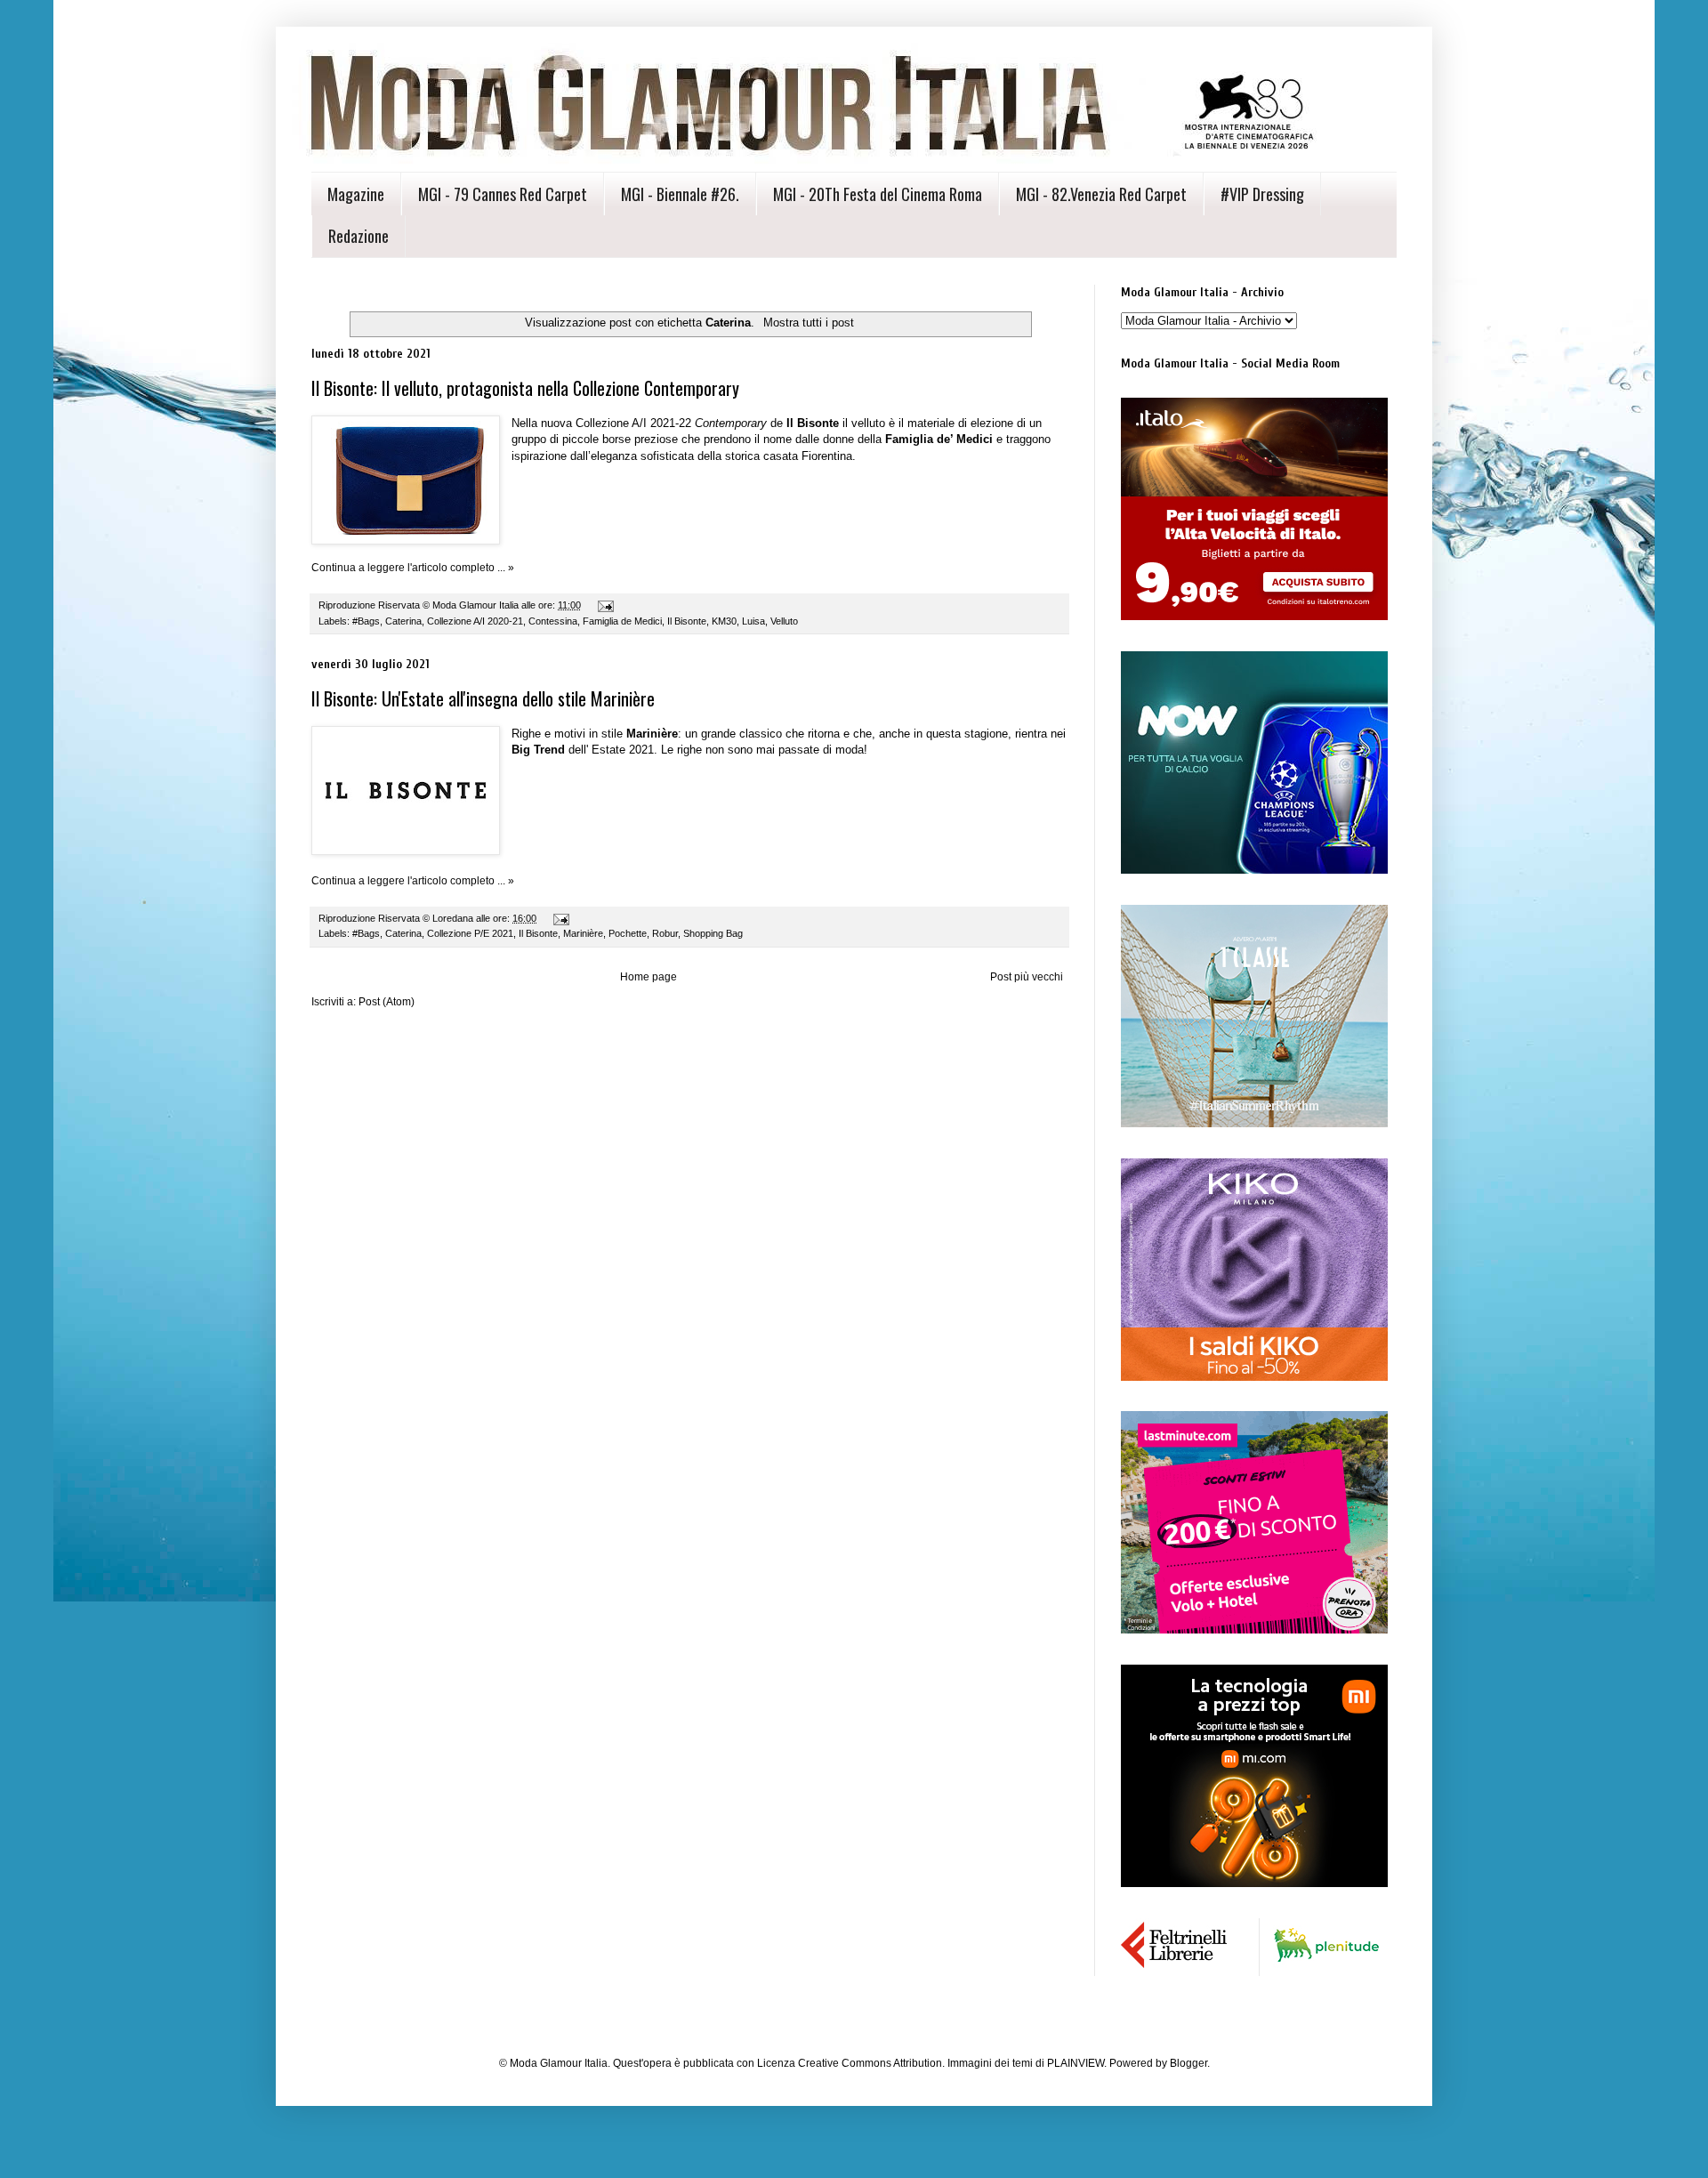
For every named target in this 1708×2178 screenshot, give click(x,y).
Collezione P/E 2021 (470, 933)
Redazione (359, 236)
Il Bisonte (687, 621)
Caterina (403, 621)
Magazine (356, 194)
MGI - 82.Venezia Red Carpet (1101, 194)
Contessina (553, 621)
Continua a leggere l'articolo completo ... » (413, 568)
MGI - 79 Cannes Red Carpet (503, 194)
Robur (665, 933)
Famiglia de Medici (622, 621)
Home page (649, 977)
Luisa (753, 621)
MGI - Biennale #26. (680, 194)
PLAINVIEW (1076, 2063)
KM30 (724, 621)
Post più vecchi (1027, 977)
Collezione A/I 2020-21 (475, 621)
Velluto (784, 621)
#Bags (366, 621)
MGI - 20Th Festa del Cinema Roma (878, 194)
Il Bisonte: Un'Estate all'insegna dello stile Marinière (483, 698)
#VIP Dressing (1262, 194)
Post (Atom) (387, 1002)
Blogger (1188, 2063)
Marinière (583, 933)
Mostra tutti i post (808, 323)
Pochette (628, 933)
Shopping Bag (713, 933)
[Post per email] (605, 605)
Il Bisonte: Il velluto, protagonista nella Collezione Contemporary (525, 388)
